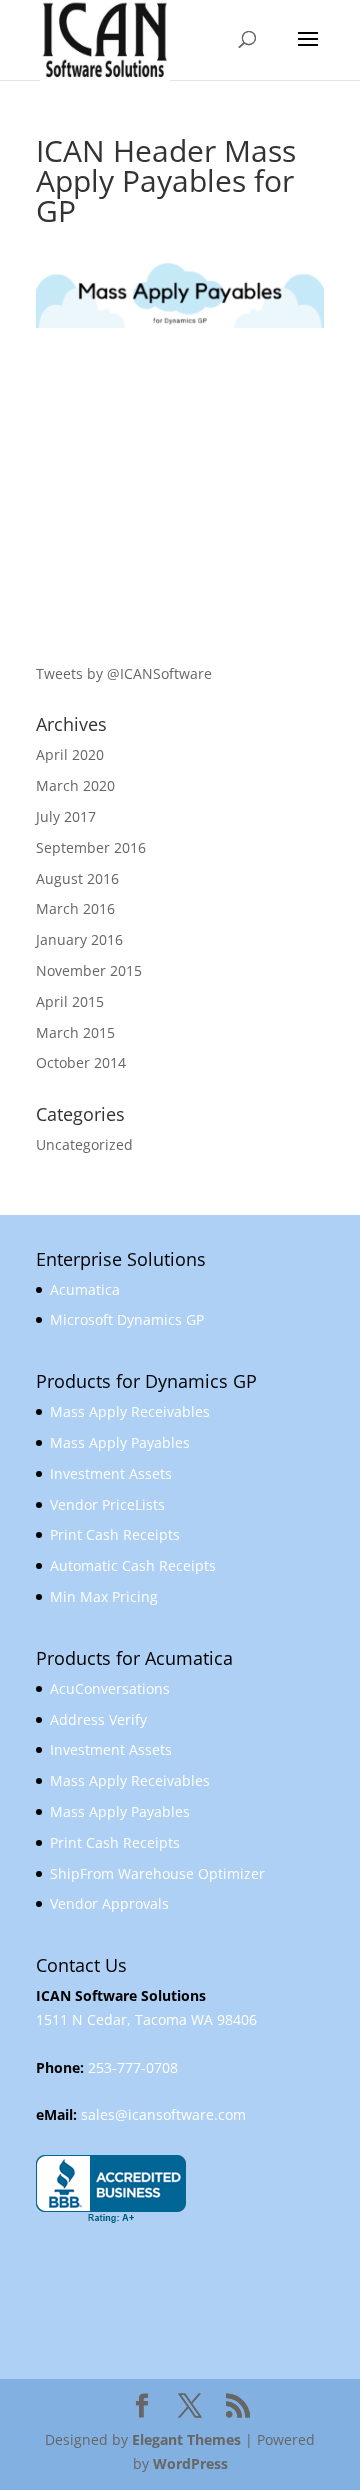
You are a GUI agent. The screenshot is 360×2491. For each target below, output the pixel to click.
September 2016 (91, 847)
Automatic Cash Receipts (133, 1565)
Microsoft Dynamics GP (127, 1319)
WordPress (190, 2463)
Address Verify (98, 1719)
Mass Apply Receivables (130, 1411)
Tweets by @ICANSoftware (124, 673)
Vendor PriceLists (107, 1504)
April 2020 (70, 754)
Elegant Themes (186, 2439)
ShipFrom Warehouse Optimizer (157, 1873)
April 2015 (70, 1001)
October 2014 (81, 1062)
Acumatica (85, 1289)
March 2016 (75, 908)
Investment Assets (111, 1473)
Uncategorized (84, 1144)
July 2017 (66, 816)
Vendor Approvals (109, 1903)
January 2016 (79, 939)
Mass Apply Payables (120, 1442)
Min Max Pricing (104, 1596)
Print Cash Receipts (115, 1534)
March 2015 (75, 1032)
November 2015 (89, 970)
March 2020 (75, 785)
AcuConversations (110, 1688)
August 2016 (77, 878)
